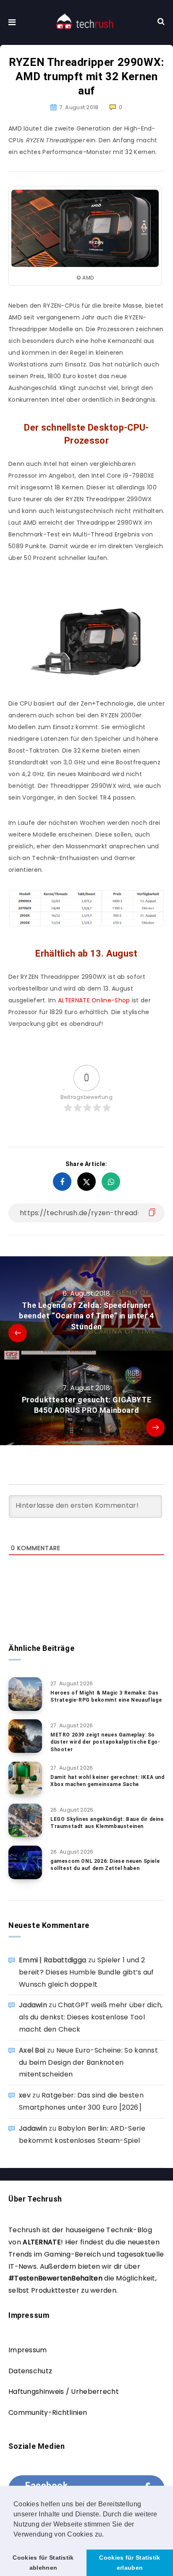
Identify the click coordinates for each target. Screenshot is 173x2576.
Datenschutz (30, 2371)
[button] (107, 2535)
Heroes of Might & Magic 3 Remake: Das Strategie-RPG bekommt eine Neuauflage (106, 1696)
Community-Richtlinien (48, 2413)
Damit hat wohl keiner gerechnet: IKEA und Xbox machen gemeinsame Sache (107, 1781)
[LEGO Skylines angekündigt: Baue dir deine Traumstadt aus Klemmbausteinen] (25, 1820)
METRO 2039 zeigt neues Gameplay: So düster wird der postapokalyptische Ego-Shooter (105, 1742)
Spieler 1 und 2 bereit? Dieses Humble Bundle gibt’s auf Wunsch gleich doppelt (86, 1972)
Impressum (28, 2350)
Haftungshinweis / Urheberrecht (64, 2392)
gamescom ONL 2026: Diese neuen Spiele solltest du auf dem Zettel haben (105, 1865)
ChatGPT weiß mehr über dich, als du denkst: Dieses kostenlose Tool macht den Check (91, 2017)
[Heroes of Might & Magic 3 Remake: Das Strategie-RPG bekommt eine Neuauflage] (25, 1694)
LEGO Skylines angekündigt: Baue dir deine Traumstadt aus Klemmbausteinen (107, 1823)
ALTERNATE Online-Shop (94, 1000)
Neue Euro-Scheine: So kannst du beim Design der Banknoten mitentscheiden (88, 2062)
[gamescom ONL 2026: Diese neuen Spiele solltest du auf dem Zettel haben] (25, 1862)
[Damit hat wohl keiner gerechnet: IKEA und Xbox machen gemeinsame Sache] (25, 1778)
